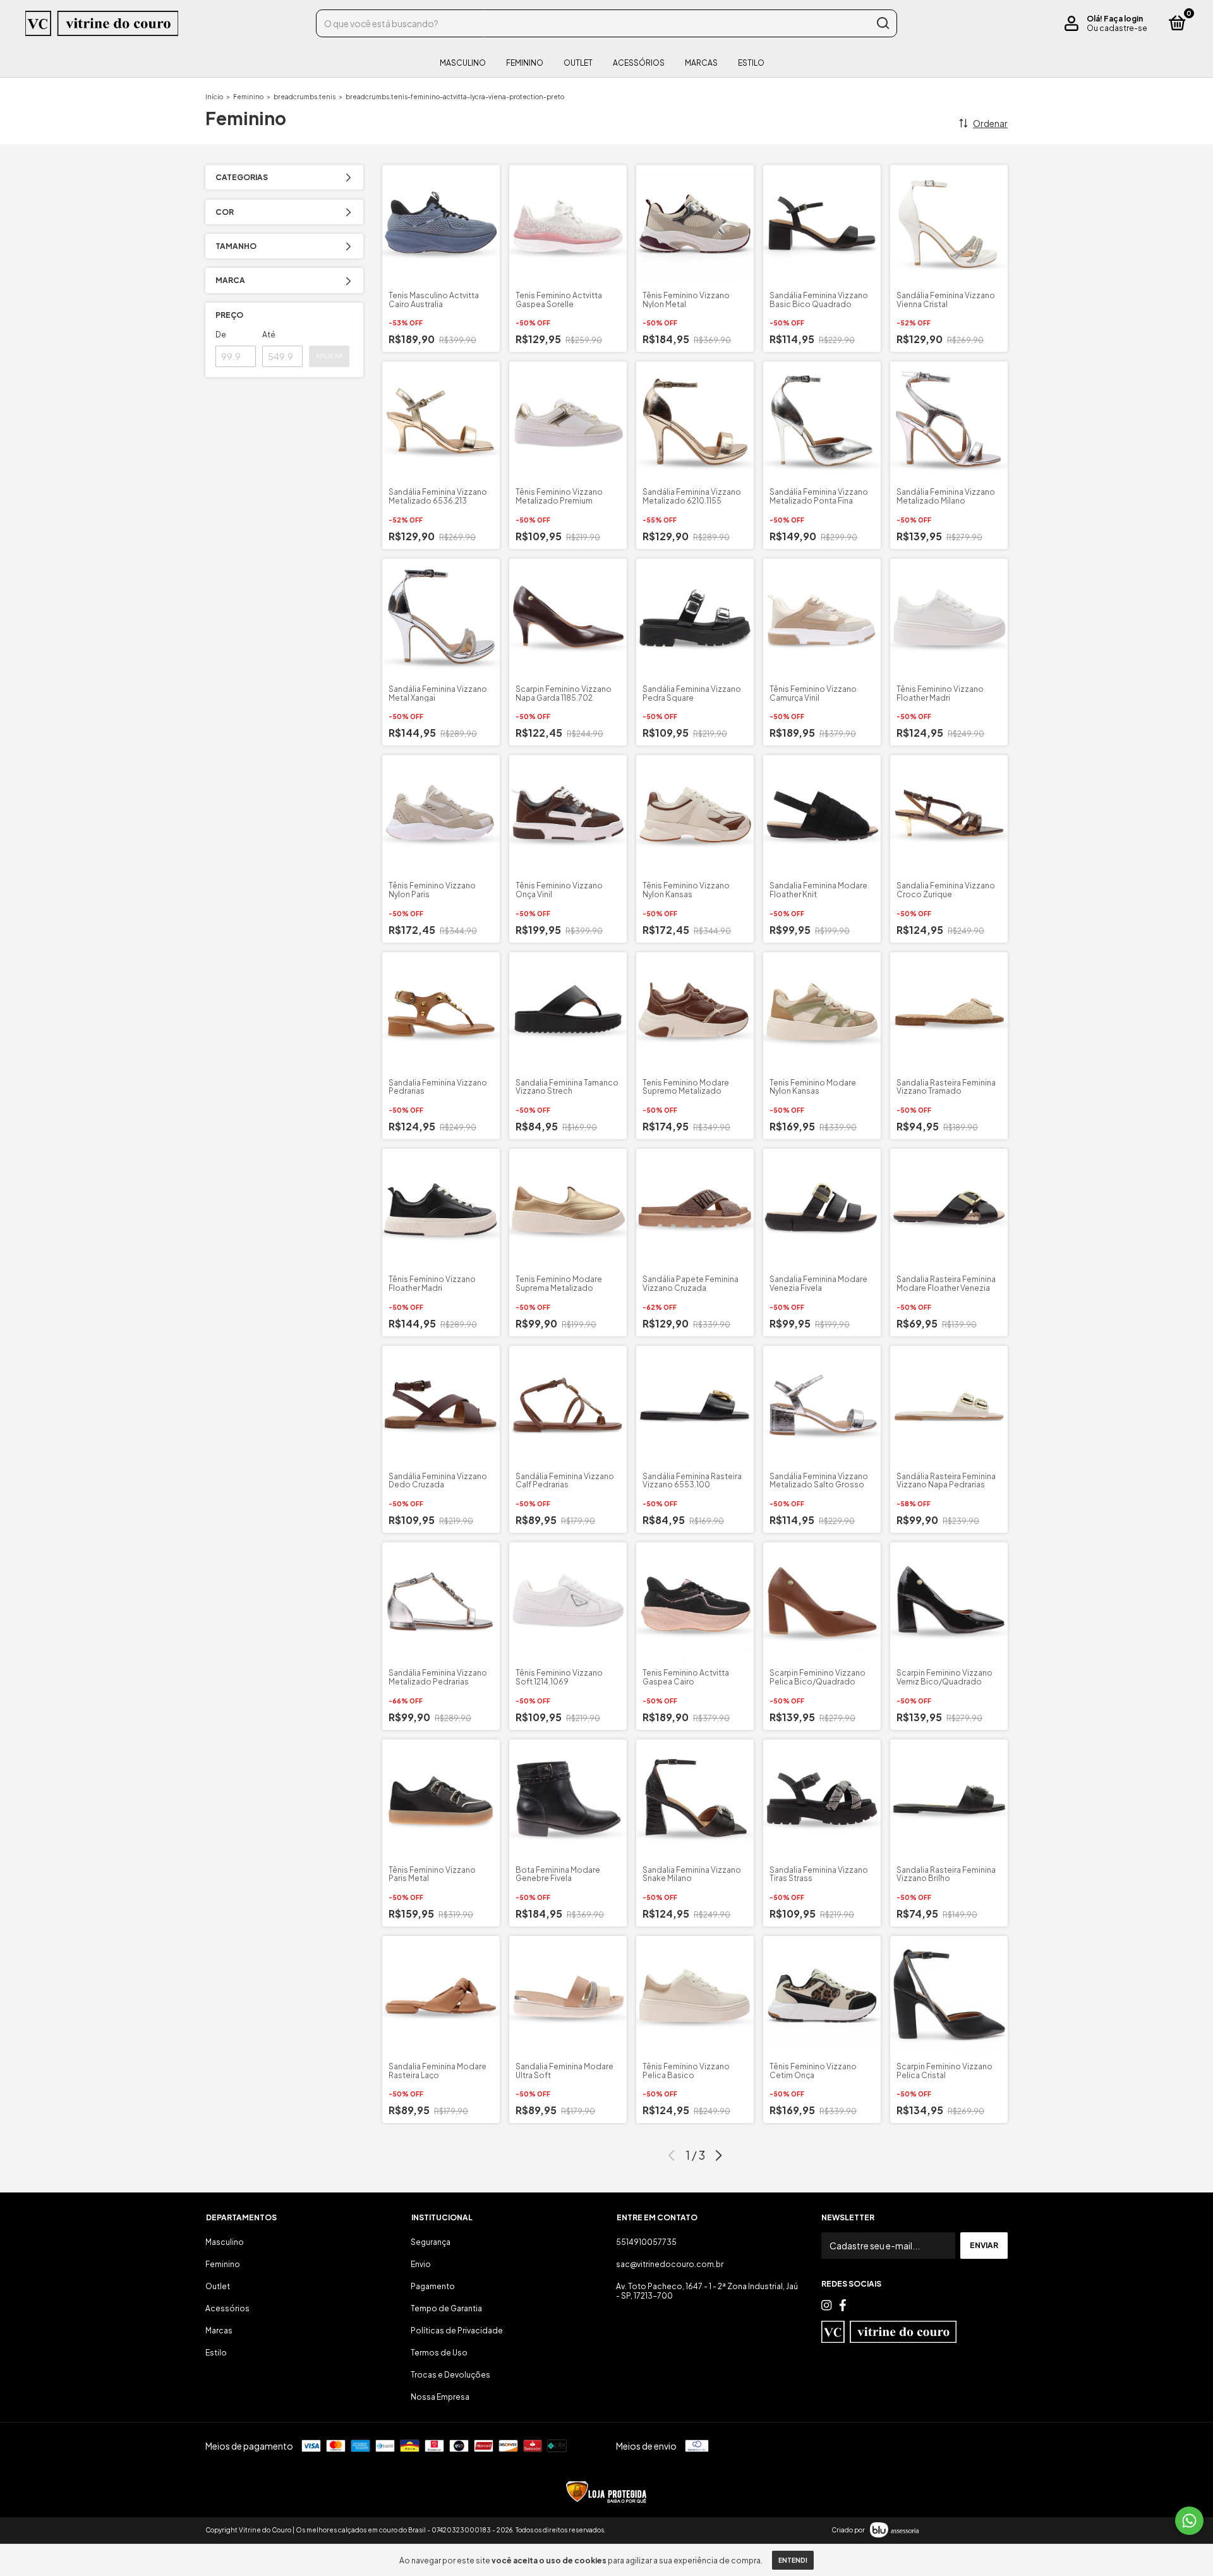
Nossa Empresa (440, 2397)
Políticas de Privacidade (457, 2331)
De (221, 335)
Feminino (525, 63)
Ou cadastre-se (1117, 28)
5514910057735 (646, 2242)
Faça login (1123, 19)
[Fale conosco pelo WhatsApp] (1189, 2521)
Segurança (431, 2242)
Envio (421, 2264)
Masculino (463, 63)
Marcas (701, 63)
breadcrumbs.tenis (305, 97)
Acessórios (639, 63)
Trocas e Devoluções (450, 2375)
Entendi (793, 2560)
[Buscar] (882, 23)
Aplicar (329, 356)
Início (214, 97)
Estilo (751, 63)
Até (269, 335)
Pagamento (433, 2286)
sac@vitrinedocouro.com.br (670, 2264)
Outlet (578, 63)
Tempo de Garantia (446, 2308)
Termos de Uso (439, 2353)
